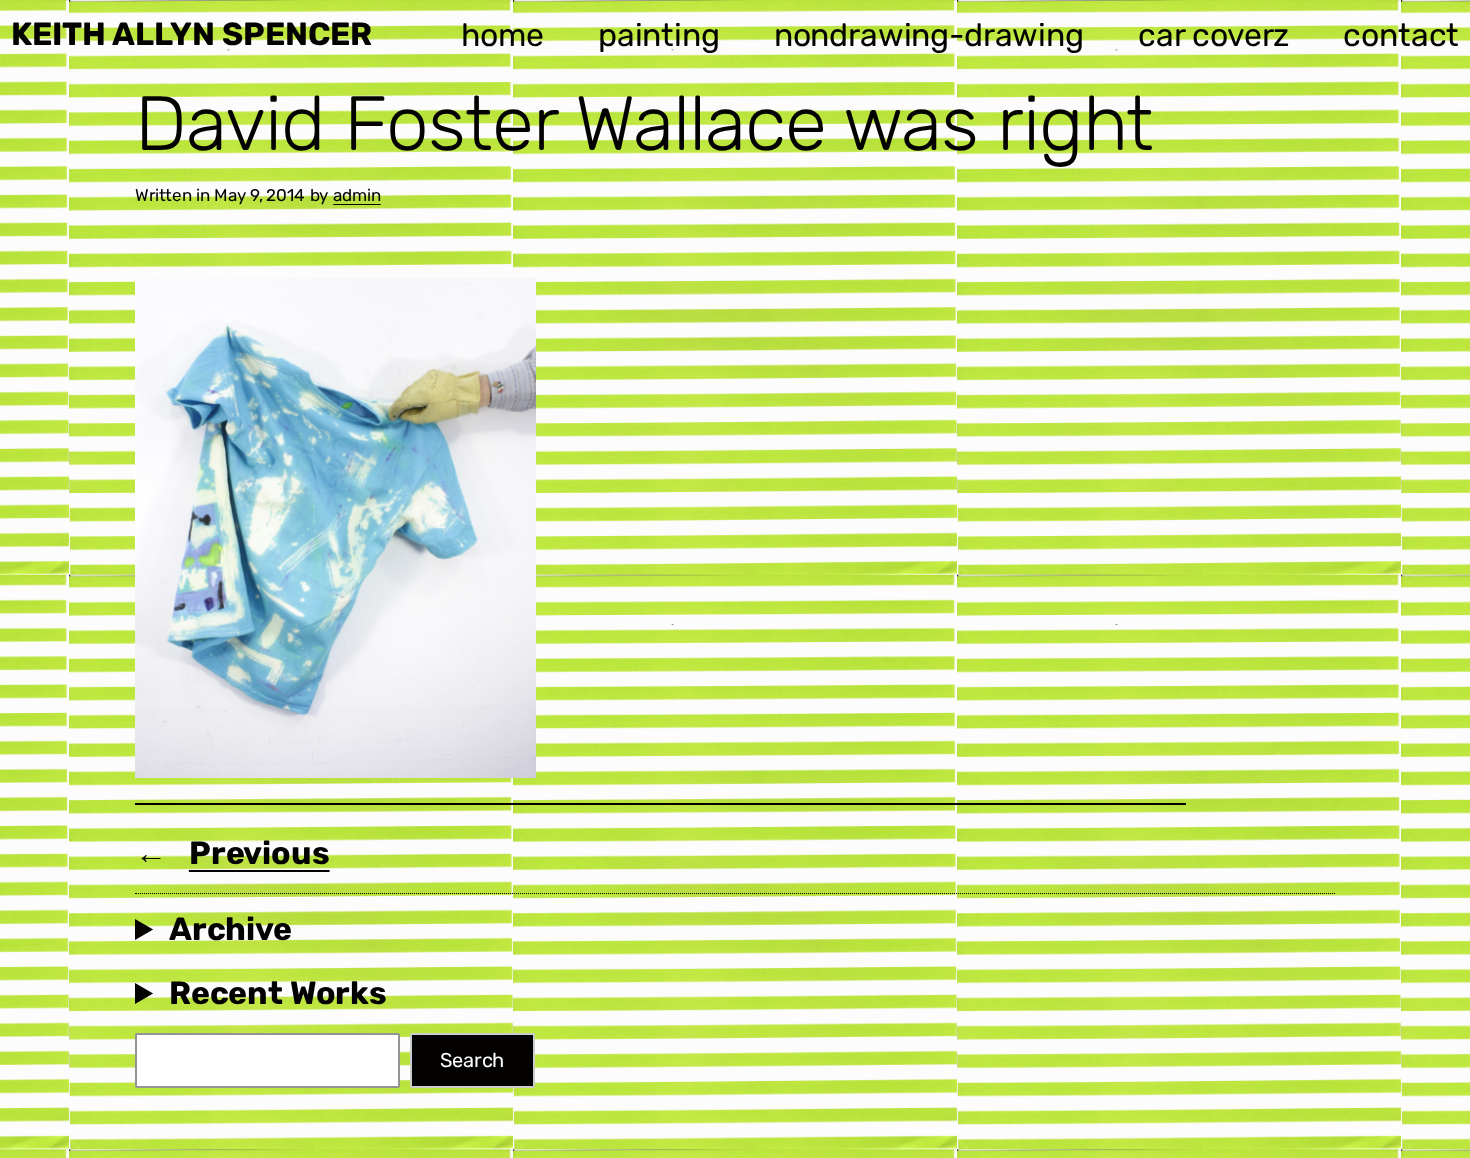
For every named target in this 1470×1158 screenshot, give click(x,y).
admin (356, 195)
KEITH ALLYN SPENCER (191, 34)
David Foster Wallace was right (644, 124)
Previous (259, 853)
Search (472, 1060)
